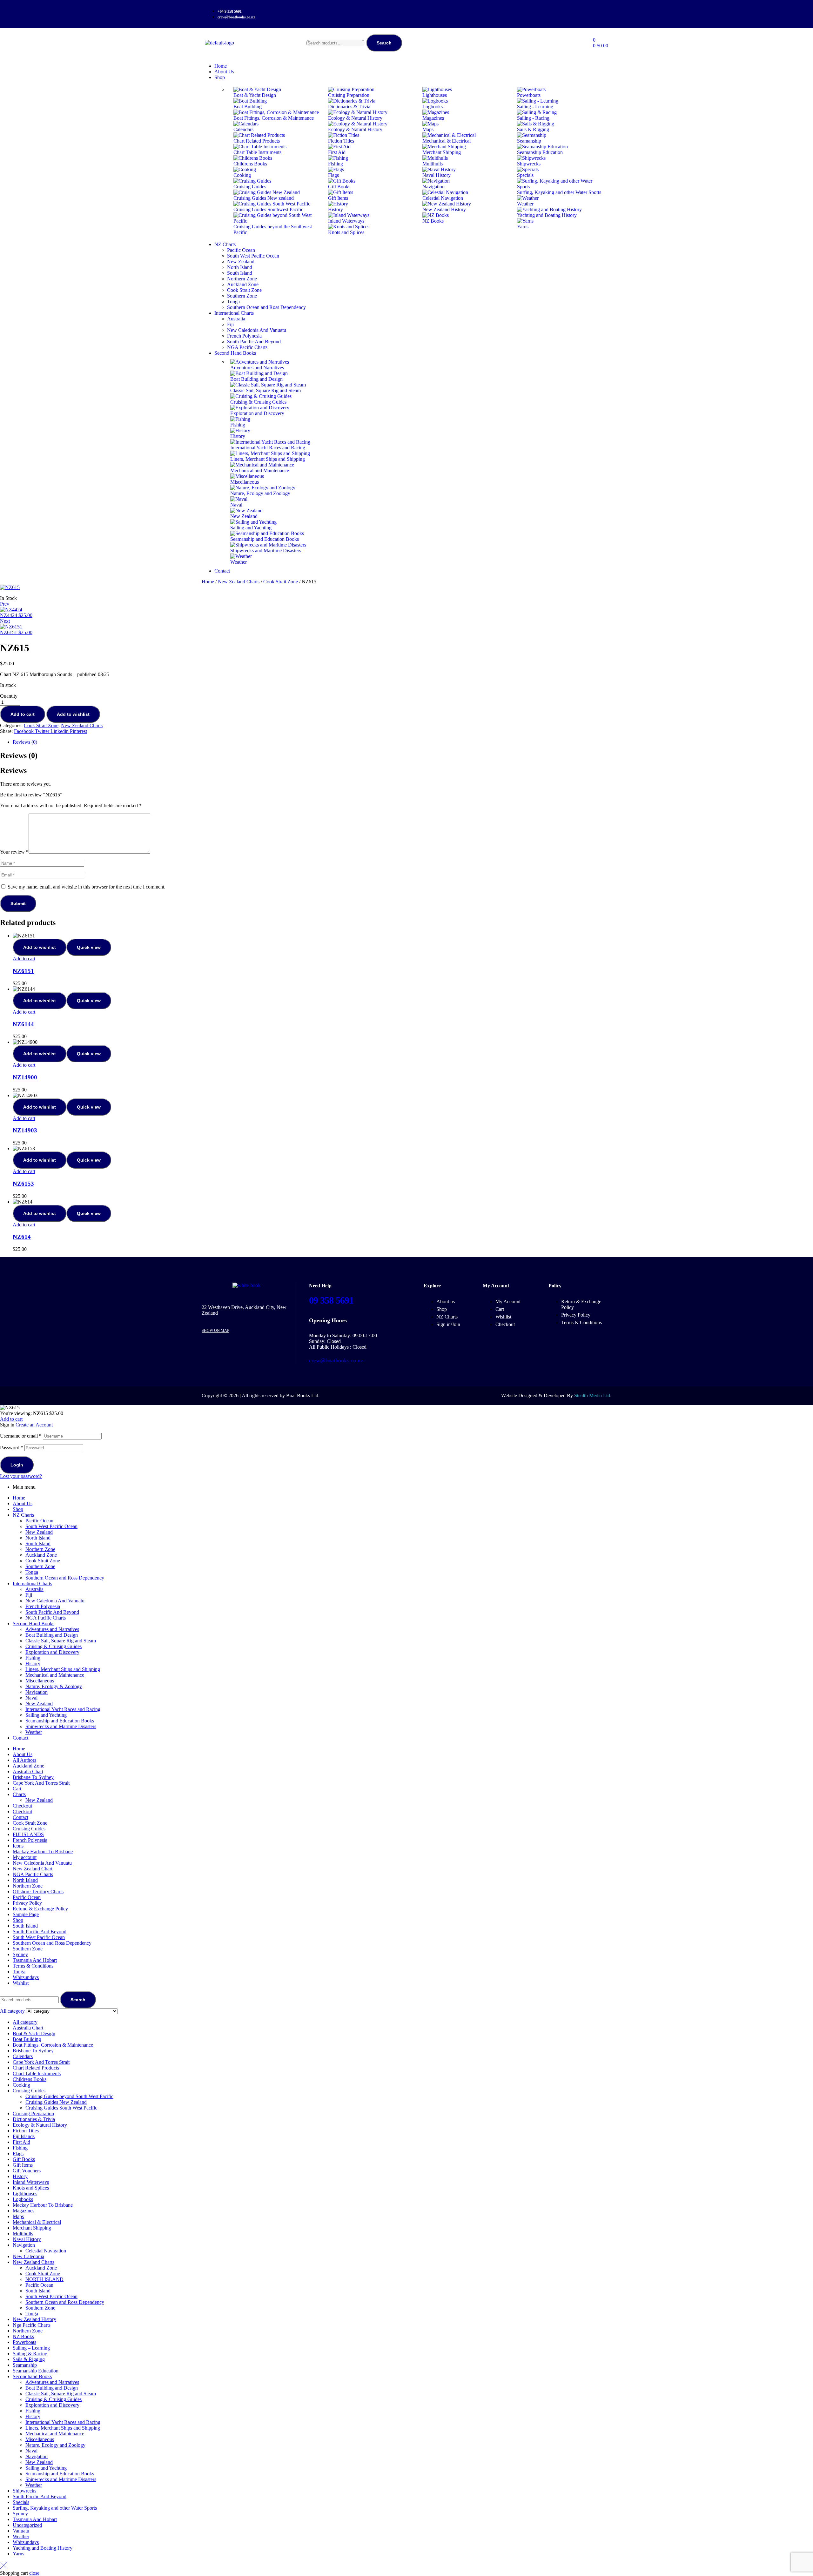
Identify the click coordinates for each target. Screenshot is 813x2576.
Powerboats (24, 2342)
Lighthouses (25, 2194)
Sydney (20, 1954)
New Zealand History (34, 2319)
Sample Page (26, 1914)
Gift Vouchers (27, 2171)
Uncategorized (27, 2525)
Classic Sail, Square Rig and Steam (61, 1641)
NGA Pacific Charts (46, 1618)
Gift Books (24, 2159)
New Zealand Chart (33, 1869)
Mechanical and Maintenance (55, 1675)
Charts (19, 1794)
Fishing (33, 1658)
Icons (18, 1846)
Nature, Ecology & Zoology (54, 1686)
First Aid (21, 2142)
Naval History (27, 2239)
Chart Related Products (36, 2068)
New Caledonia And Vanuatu (55, 1601)
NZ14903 (25, 1130)
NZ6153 (23, 1184)
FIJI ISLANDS (28, 1834)
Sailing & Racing (30, 2354)
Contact (20, 1738)
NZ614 (22, 1237)
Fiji (29, 1595)
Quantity (9, 696)
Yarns (18, 2554)
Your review (14, 852)
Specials (21, 2502)
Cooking (21, 2085)
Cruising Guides (29, 1829)
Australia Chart (28, 1771)
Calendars (23, 2056)
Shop (18, 1509)
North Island (38, 1538)
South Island (38, 1543)
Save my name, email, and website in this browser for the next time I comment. (87, 887)
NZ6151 (23, 971)
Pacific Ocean (39, 1521)
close (34, 2573)
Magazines (24, 2211)
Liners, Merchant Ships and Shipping (63, 1669)
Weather (34, 1732)
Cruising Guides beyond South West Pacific (69, 2096)
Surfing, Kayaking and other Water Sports (55, 2508)
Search (384, 43)
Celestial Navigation (46, 2251)
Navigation (37, 1692)
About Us (23, 1503)
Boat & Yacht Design (34, 2033)
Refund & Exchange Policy (40, 1909)
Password (12, 1448)
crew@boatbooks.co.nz (336, 1360)
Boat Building (27, 2039)
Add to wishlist (73, 714)
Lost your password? (21, 1476)
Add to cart (23, 714)
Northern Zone (40, 1549)
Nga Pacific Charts (32, 2325)
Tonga (32, 1572)
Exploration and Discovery (52, 1652)
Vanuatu (21, 2531)
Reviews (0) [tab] (19, 755)
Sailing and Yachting (46, 1715)
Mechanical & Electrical (37, 2222)
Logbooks (23, 2199)
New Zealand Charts (239, 582)
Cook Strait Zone (281, 582)
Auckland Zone (41, 1555)
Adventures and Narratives (52, 1629)
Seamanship (25, 2365)
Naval (31, 1698)
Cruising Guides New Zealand (56, 2102)
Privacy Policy (27, 1903)
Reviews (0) (25, 742)
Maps (18, 2216)
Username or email (21, 1436)
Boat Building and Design (52, 1635)
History (33, 1664)
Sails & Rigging (29, 2359)
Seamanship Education (36, 2371)
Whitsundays (26, 1977)
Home (208, 582)
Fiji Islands (24, 2136)
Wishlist (21, 1983)
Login (17, 1465)
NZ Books (23, 2336)
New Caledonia (28, 2256)
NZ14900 (25, 1077)
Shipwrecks (24, 2491)
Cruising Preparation (33, 2113)
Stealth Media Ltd (592, 1395)
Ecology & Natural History (40, 2125)
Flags (18, 2153)
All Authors (24, 1760)
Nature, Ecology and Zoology (55, 2445)
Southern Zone (40, 1566)
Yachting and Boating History (43, 2548)
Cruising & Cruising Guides (54, 1646)
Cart (17, 1789)
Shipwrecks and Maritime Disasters (61, 1726)
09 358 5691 (331, 1300)
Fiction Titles (26, 2131)
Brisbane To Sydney (33, 1777)
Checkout (22, 1806)
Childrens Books (30, 2079)
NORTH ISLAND (44, 2279)
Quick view (89, 947)
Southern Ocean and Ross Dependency (65, 1578)
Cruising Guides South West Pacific (61, 2108)
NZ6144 (23, 1024)
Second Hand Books (34, 1623)
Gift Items (23, 2165)
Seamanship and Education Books (60, 1721)
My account (25, 1857)
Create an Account (34, 1425)
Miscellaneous (40, 1681)
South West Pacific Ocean (51, 1526)
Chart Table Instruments (37, 2073)
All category (25, 2022)
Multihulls (23, 2234)
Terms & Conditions (33, 1966)
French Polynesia (43, 1606)
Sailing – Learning (31, 2348)
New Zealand (39, 1532)
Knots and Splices (31, 2188)
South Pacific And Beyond (52, 1612)
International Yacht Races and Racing (63, 1709)
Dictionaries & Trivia (34, 2119)
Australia (34, 1589)
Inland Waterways (31, 2182)
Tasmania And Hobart (35, 1960)
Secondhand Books (32, 2376)
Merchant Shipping (32, 2228)
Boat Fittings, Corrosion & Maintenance (53, 2045)
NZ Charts (23, 1515)
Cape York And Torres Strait (41, 1783)
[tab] (413, 742)
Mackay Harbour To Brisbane (43, 1851)
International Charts (32, 1583)
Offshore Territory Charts (38, 1892)
